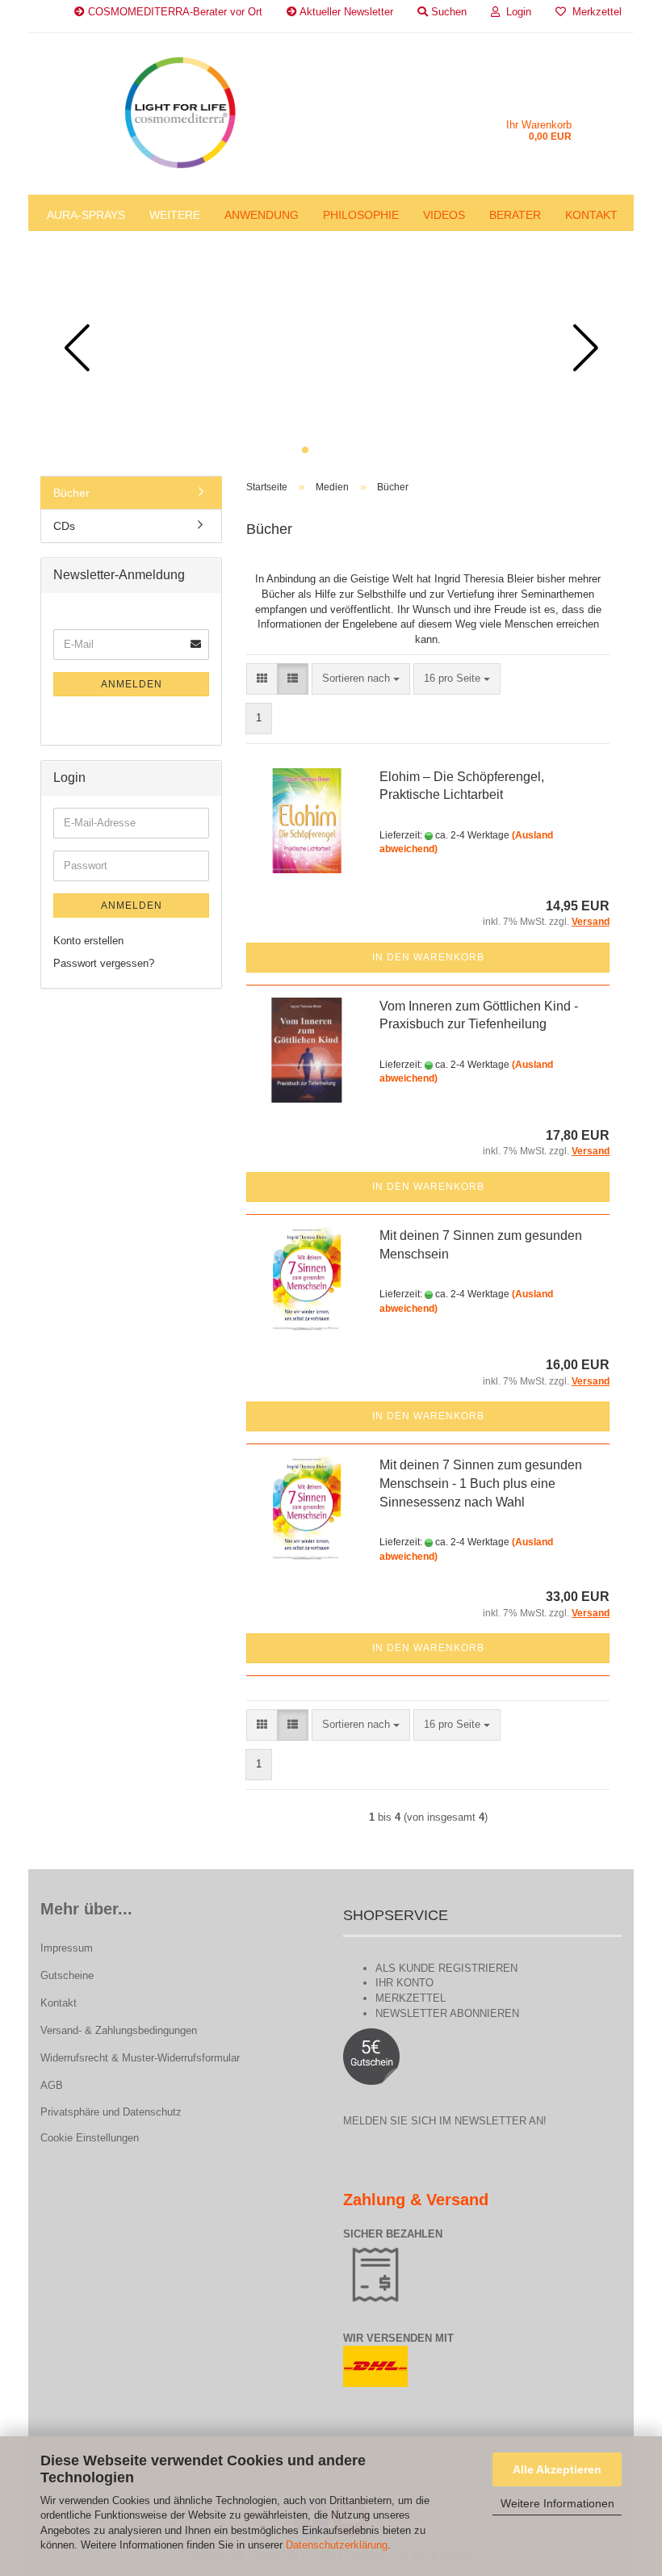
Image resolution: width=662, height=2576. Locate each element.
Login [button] (515, 12)
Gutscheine (67, 1975)
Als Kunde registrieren (446, 1968)
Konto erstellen (88, 941)
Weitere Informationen (557, 2503)
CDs (64, 526)
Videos (444, 215)
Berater (515, 215)
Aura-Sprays (86, 215)
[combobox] (361, 679)
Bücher (71, 493)
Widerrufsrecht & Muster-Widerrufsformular (140, 2058)
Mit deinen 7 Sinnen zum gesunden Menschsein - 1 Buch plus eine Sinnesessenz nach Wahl (481, 1483)
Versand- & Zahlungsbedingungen (119, 2030)
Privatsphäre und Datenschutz (111, 2112)
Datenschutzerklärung (337, 2545)
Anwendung (262, 215)
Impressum (67, 1948)
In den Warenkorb (428, 957)
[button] (305, 450)
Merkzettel (594, 12)
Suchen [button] (447, 12)
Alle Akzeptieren (557, 2469)
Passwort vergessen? (104, 963)
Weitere (175, 215)
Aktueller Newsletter (345, 12)
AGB (52, 2085)
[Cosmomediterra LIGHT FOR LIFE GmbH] (180, 114)
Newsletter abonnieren (447, 2013)
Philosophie (361, 215)
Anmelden (132, 684)
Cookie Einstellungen (90, 2138)
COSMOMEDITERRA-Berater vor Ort (174, 12)
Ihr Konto (404, 1983)
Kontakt (591, 215)
